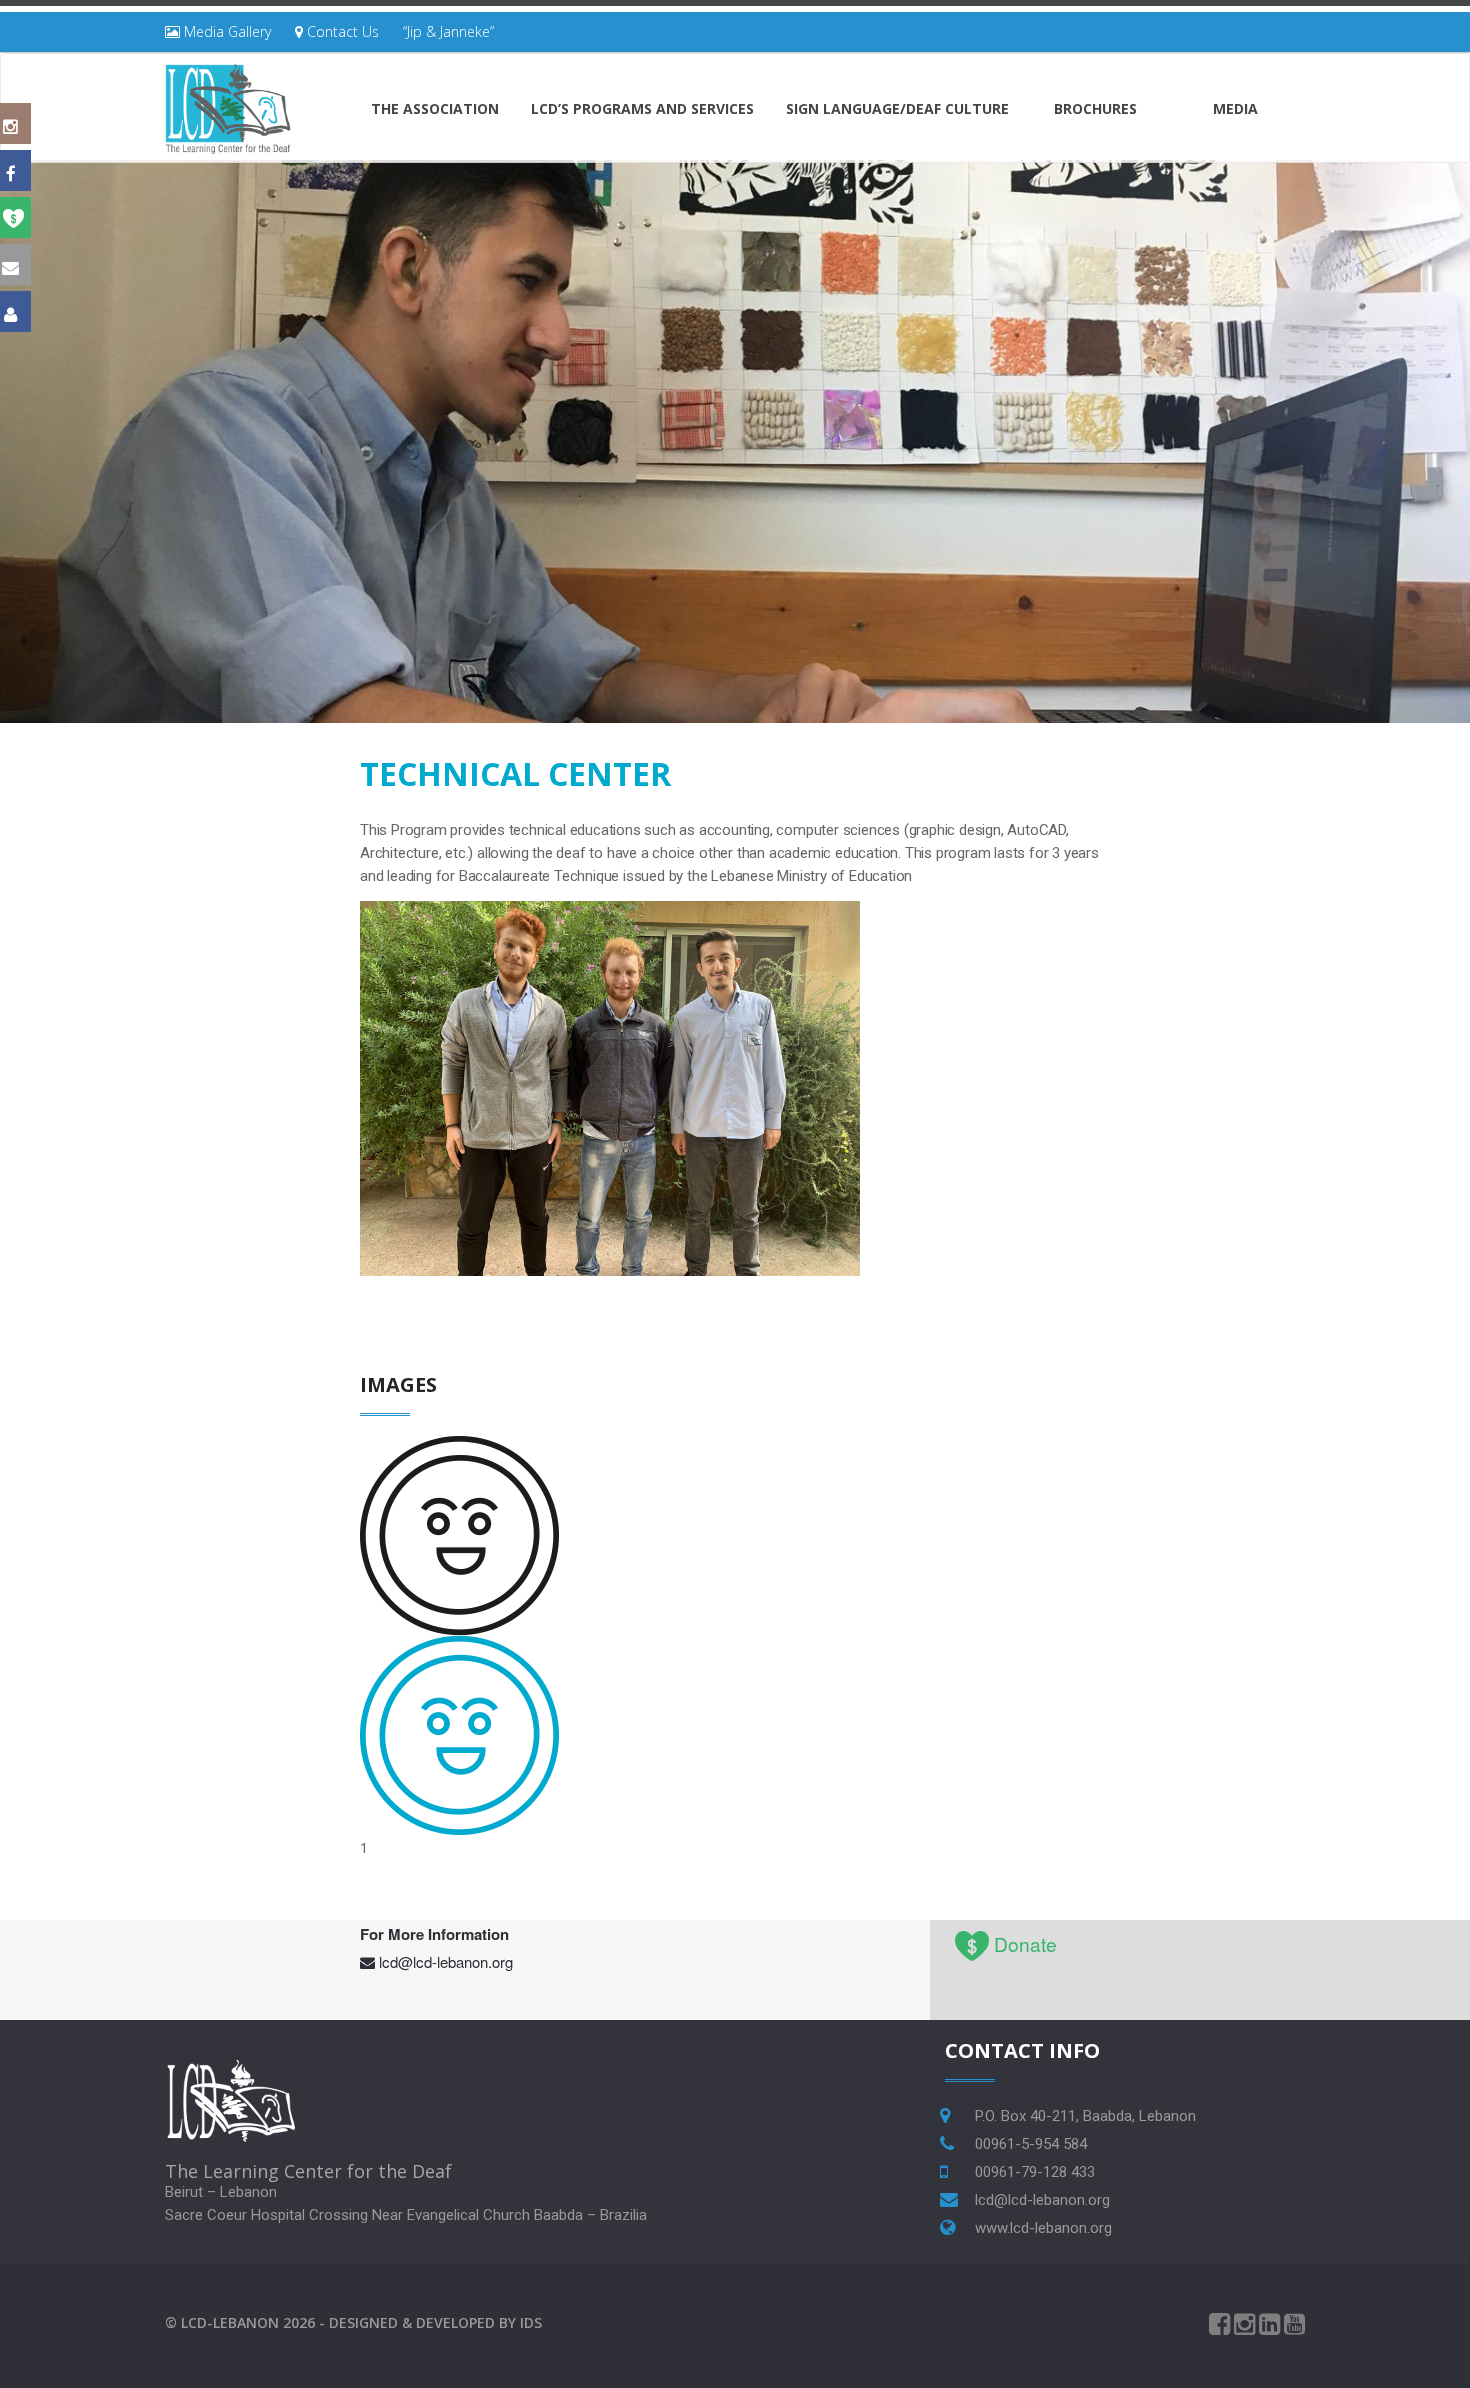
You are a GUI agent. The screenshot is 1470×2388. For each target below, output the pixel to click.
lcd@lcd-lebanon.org (446, 1961)
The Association (435, 108)
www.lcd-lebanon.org (1043, 2228)
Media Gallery (225, 31)
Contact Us (341, 31)
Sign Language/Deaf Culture (897, 108)
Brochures (1095, 108)
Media (1235, 108)
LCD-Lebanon (230, 2322)
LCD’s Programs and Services (642, 108)
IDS (531, 2322)
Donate (1025, 1943)
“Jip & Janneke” (448, 31)
